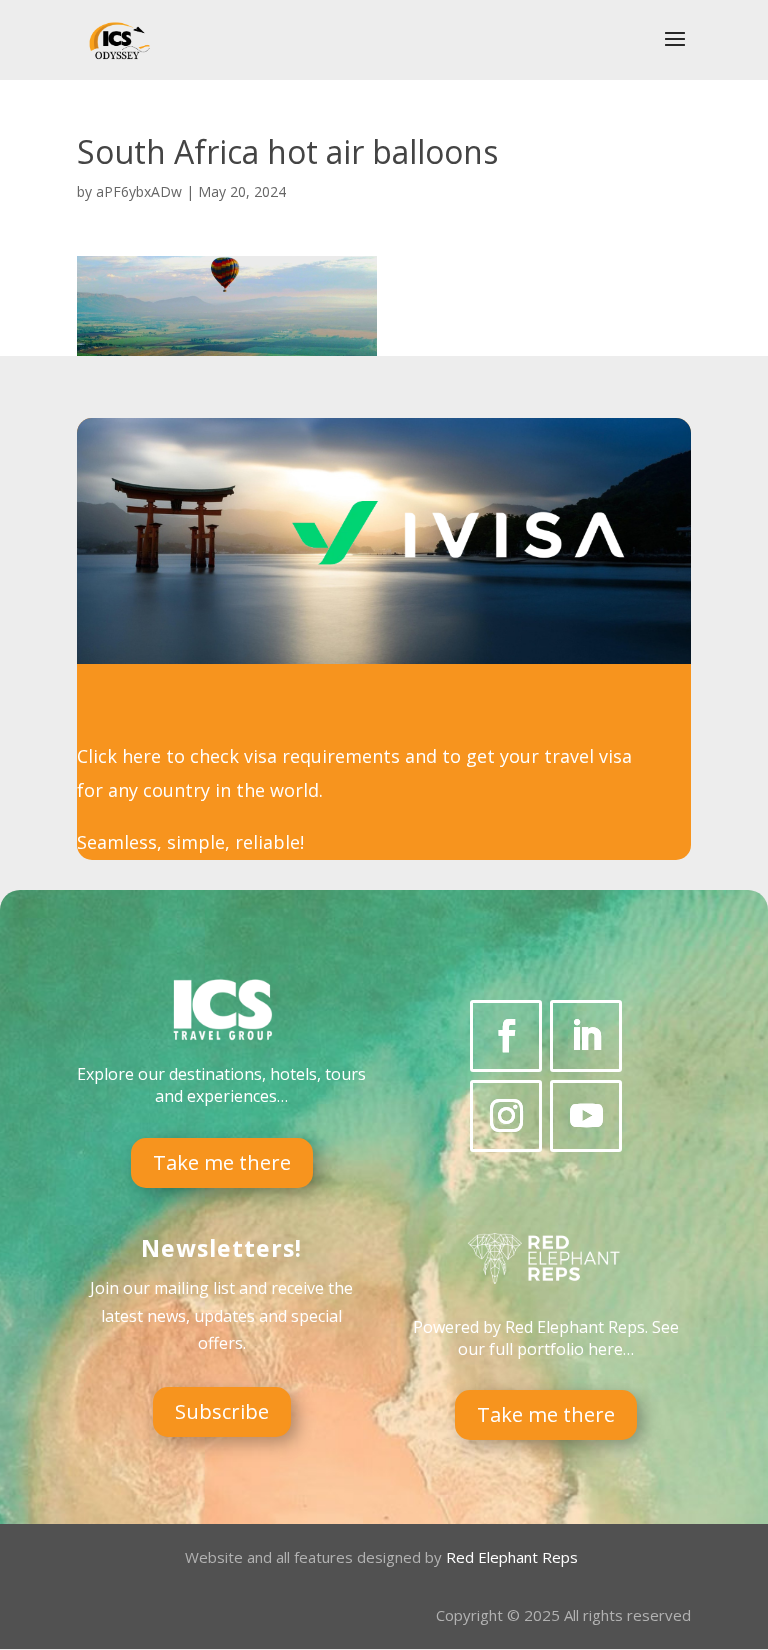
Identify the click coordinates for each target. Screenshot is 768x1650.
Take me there (222, 1162)
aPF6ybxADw (139, 191)
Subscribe (222, 1411)
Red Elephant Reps (514, 1557)
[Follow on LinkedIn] (586, 1036)
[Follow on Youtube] (586, 1116)
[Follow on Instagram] (506, 1116)
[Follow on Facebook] (506, 1036)
